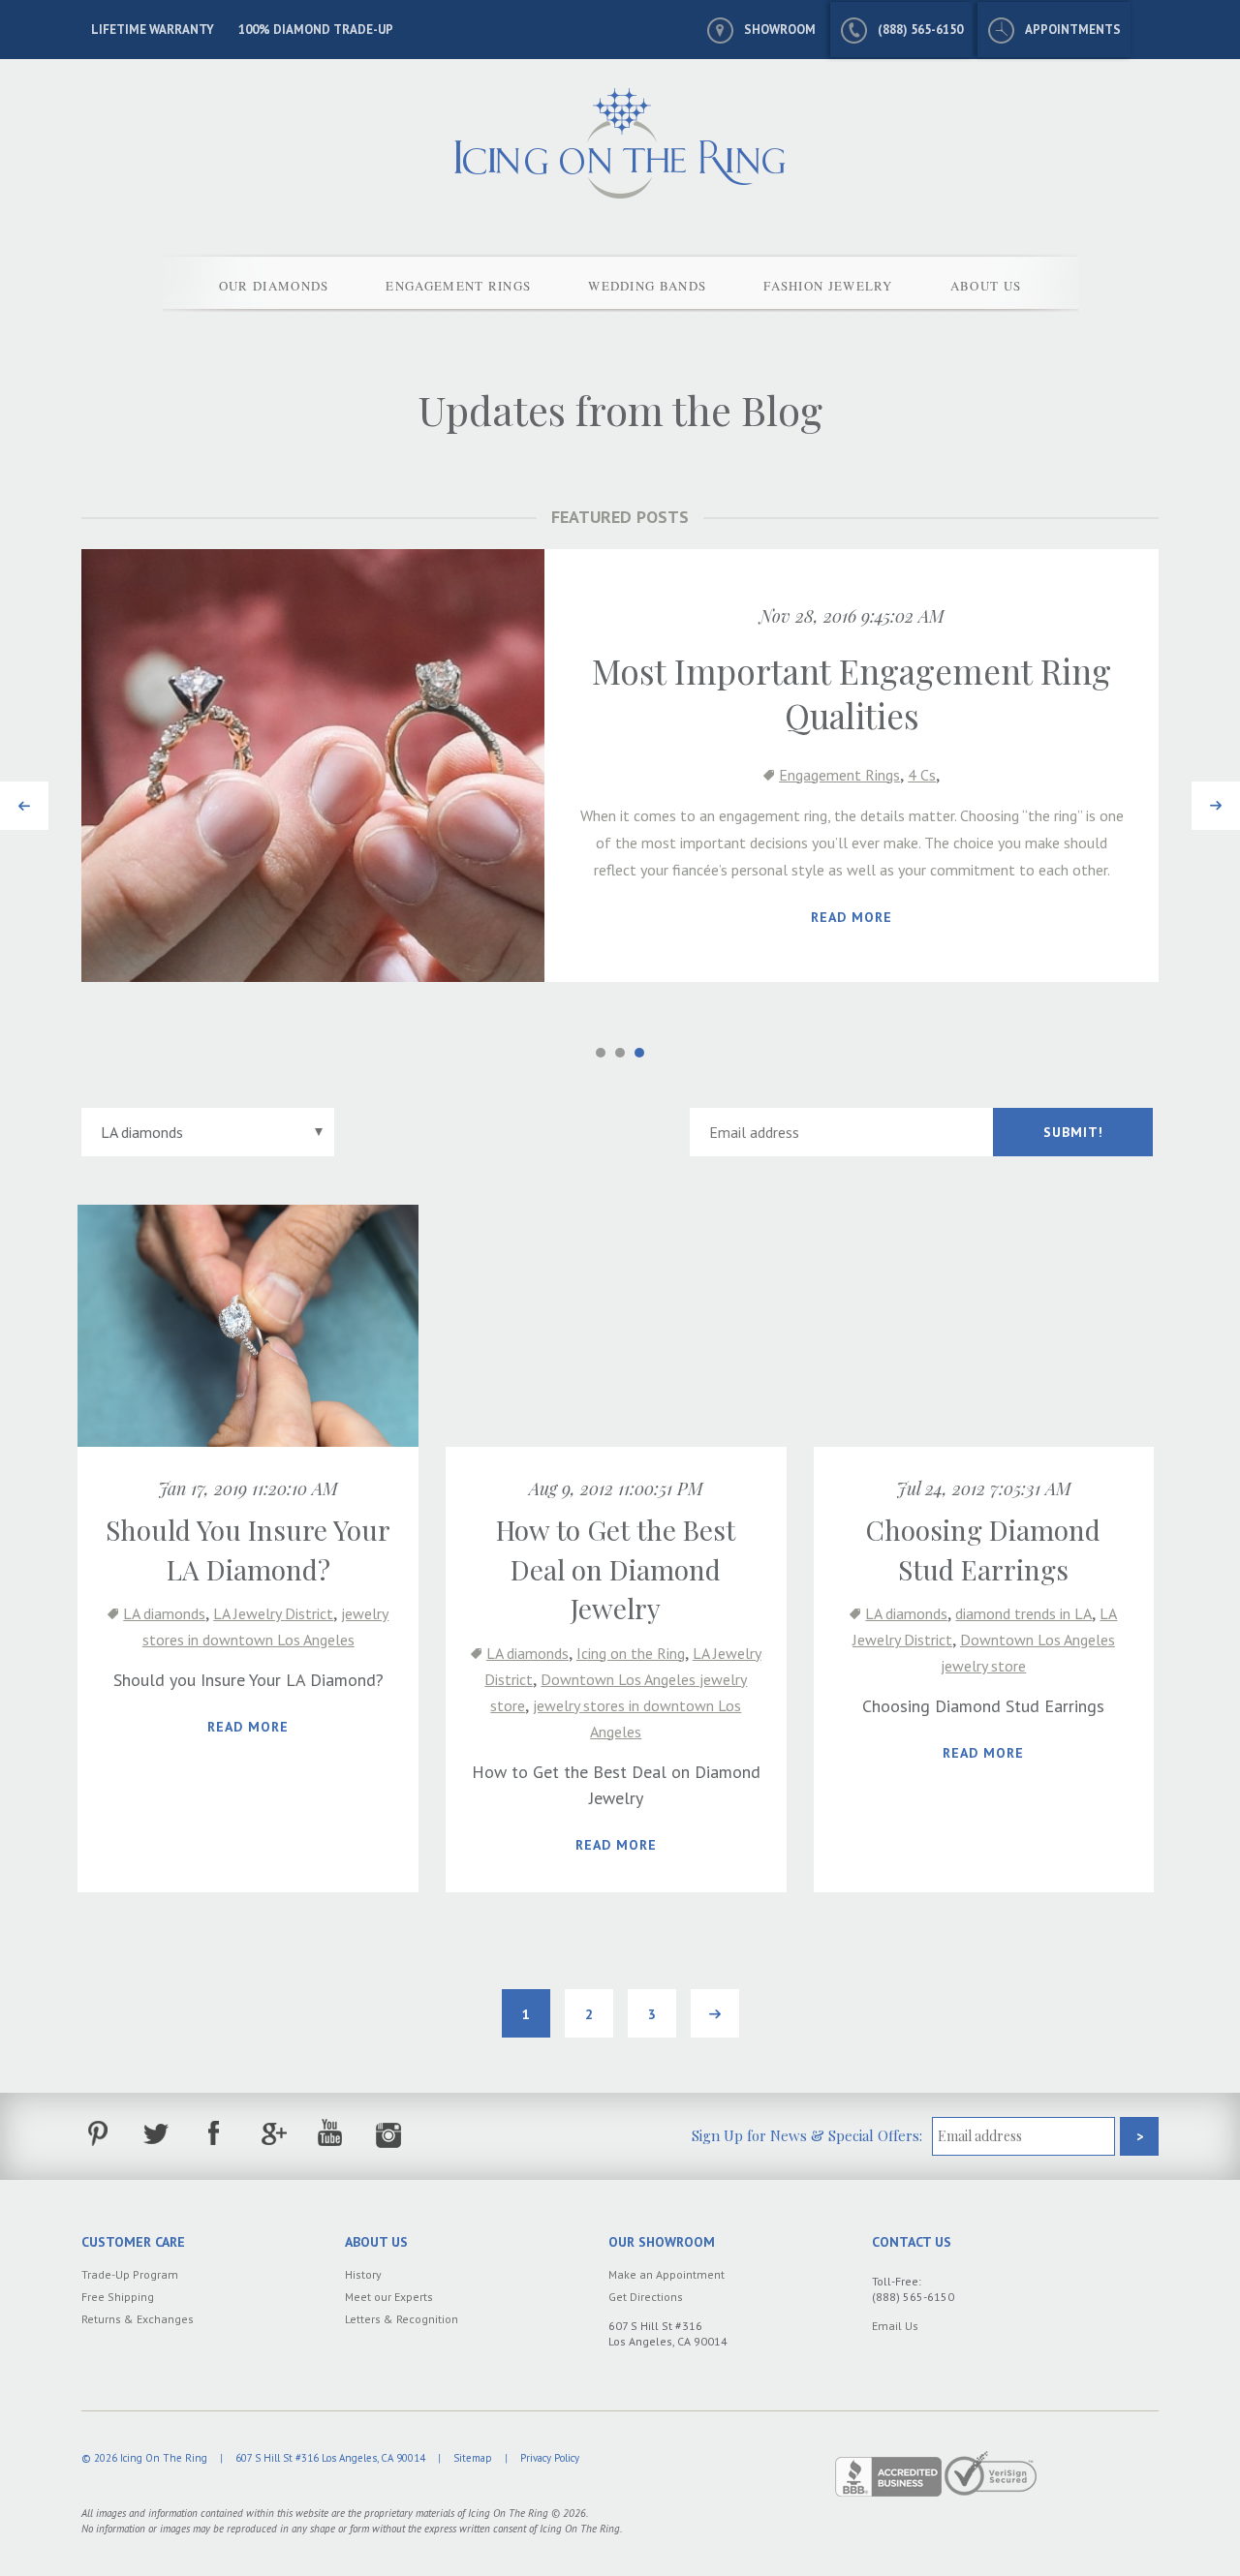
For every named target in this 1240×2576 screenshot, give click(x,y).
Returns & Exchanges (138, 2319)
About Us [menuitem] (986, 286)
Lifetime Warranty (153, 30)
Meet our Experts (389, 2297)
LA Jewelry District (273, 1613)
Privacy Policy (550, 2458)
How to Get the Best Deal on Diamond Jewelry (616, 1569)
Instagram (389, 2134)
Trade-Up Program (130, 2274)
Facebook (215, 2134)
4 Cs (922, 775)
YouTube (331, 2134)
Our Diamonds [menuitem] (274, 286)
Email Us (895, 2326)
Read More (852, 917)
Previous (24, 795)
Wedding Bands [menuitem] (647, 286)
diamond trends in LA (1023, 1613)
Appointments (1073, 30)
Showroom (780, 30)
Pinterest (98, 2134)
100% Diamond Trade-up (316, 30)
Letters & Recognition (402, 2319)
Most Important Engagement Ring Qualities (852, 693)
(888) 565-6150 (920, 30)
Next (1210, 795)
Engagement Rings (839, 775)
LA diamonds (164, 1613)
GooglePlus (273, 2134)
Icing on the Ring (631, 1653)
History (363, 2274)
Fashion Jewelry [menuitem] (828, 286)
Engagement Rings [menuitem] (458, 286)
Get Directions (646, 2297)
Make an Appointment (666, 2274)
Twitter (156, 2134)
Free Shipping (118, 2297)
